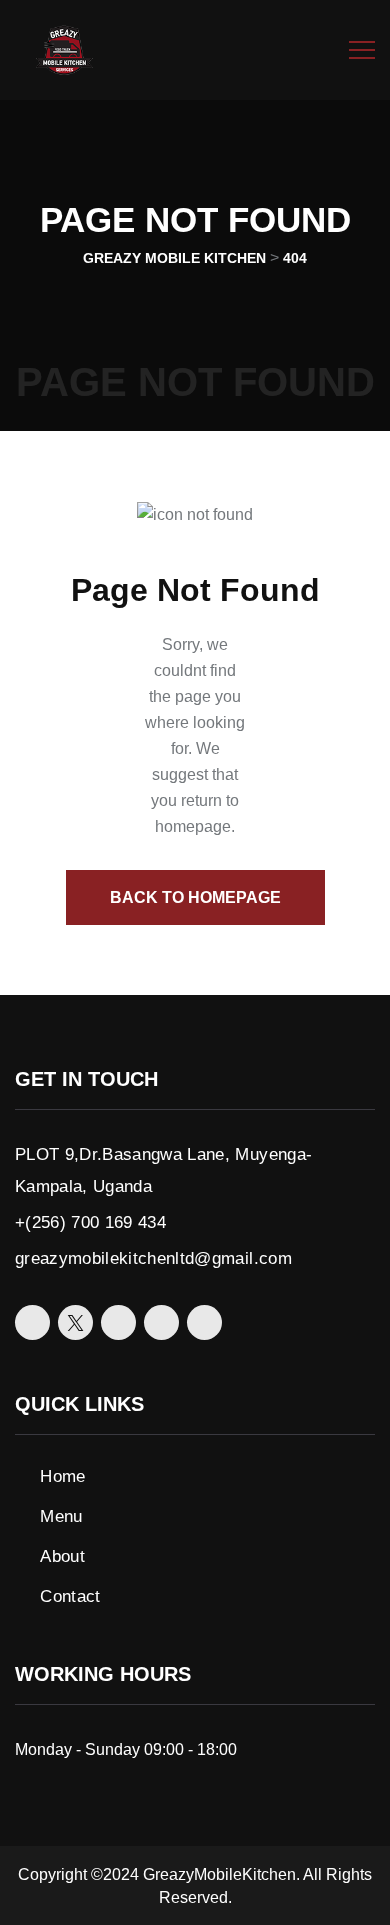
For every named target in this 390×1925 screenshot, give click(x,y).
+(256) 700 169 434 (90, 1222)
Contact (70, 1596)
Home (62, 1476)
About (62, 1556)
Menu (61, 1516)
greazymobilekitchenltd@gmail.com (153, 1258)
